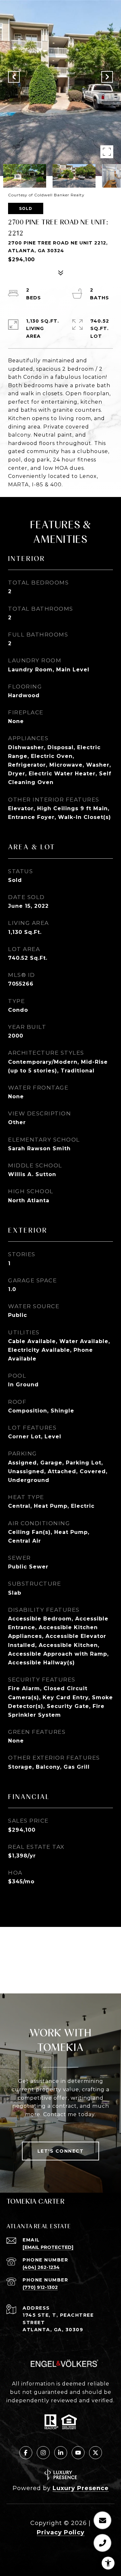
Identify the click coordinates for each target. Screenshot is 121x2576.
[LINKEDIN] (61, 2453)
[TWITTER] (96, 2453)
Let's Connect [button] (61, 2151)
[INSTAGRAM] (43, 2453)
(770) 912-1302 (40, 2287)
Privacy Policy (61, 2532)
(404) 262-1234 (41, 2267)
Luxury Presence (81, 2488)
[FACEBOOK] (26, 2453)
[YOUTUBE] (78, 2453)
